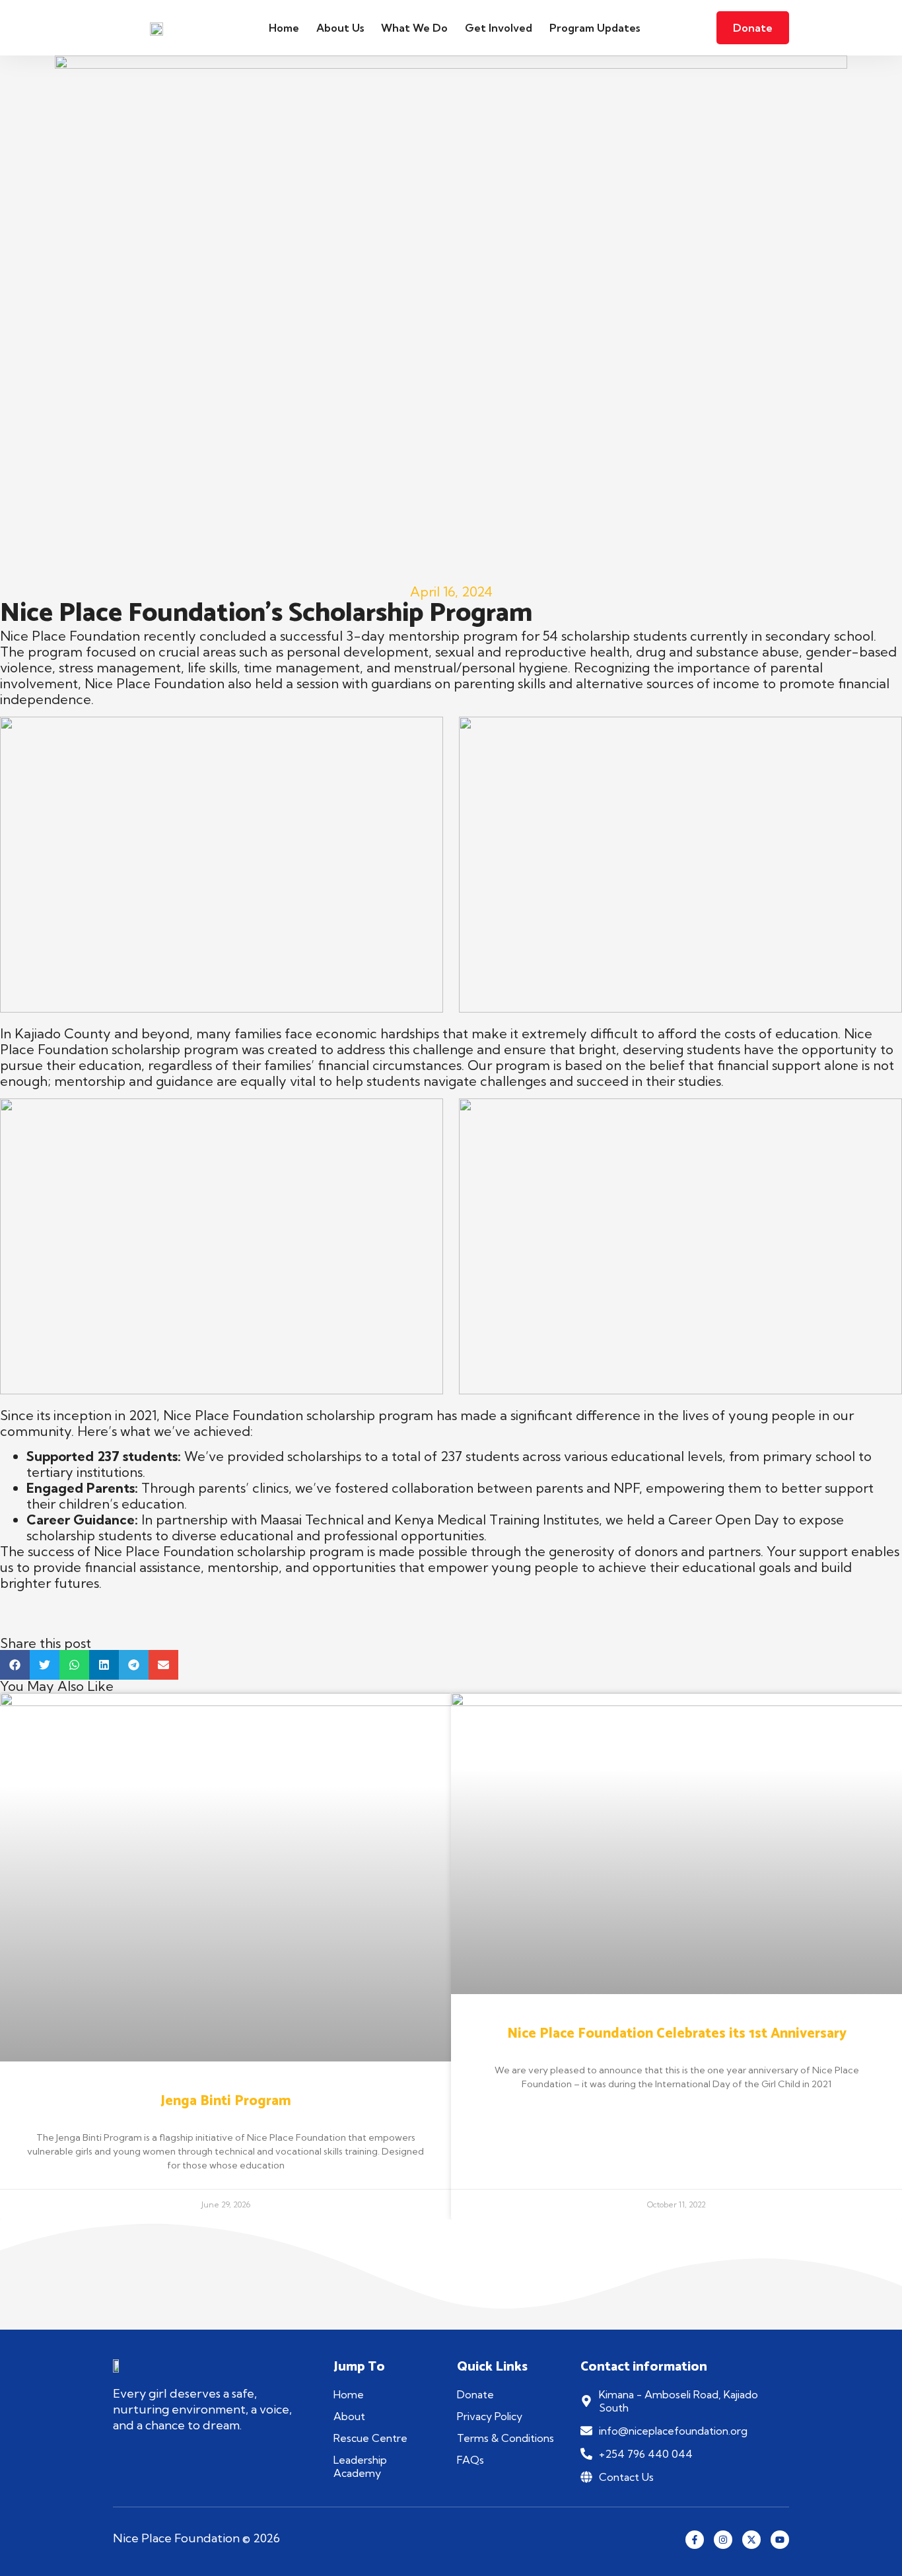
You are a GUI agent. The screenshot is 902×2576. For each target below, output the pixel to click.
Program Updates (595, 28)
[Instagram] (723, 2540)
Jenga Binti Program (226, 2101)
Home (284, 28)
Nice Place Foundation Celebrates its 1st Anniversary (677, 2034)
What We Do (414, 28)
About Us (340, 28)
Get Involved (499, 28)
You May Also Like (57, 1686)
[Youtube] (780, 2540)
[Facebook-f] (695, 2540)
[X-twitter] (751, 2540)
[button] (15, 1665)
